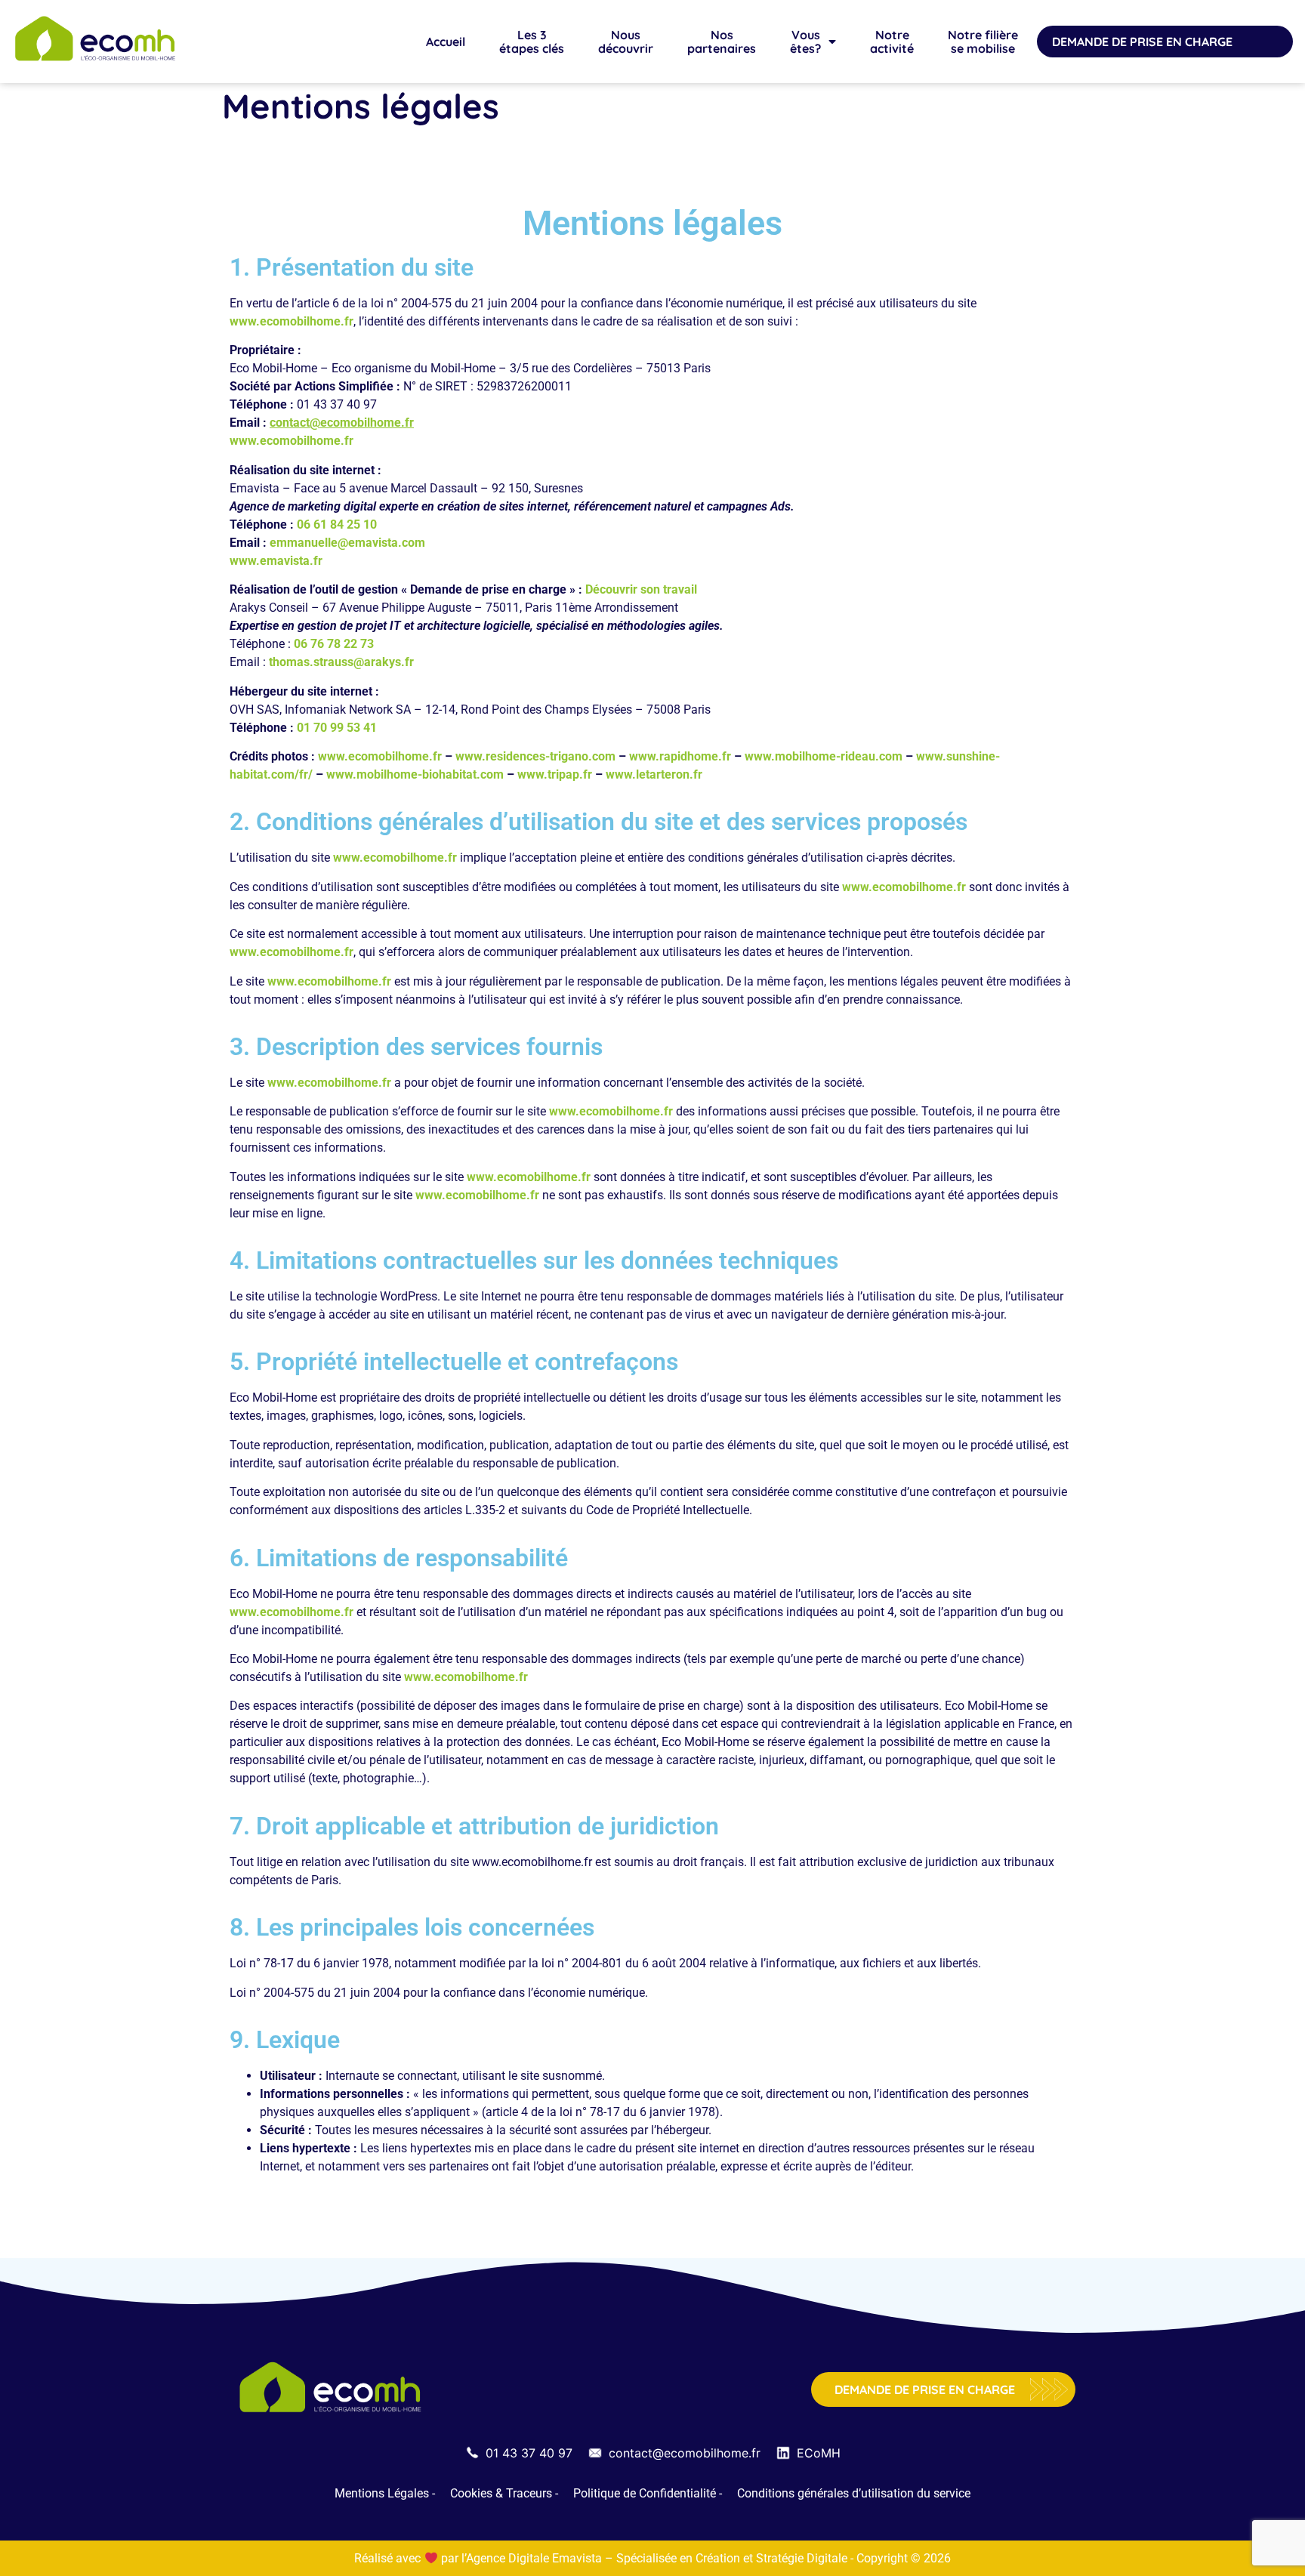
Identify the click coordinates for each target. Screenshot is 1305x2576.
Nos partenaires (722, 42)
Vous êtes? (805, 42)
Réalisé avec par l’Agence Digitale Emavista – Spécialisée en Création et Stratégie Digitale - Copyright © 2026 (652, 2558)
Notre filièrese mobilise (983, 42)
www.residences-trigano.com (535, 756)
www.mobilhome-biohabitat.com (416, 774)
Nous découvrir (626, 42)
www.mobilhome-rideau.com (824, 756)
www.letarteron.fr (654, 774)
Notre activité (892, 42)
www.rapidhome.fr (680, 756)
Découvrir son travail (641, 589)
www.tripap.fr (555, 774)
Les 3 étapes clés (532, 42)
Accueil (446, 42)
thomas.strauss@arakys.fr (341, 662)
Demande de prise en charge (1142, 42)
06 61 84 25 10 (337, 524)
